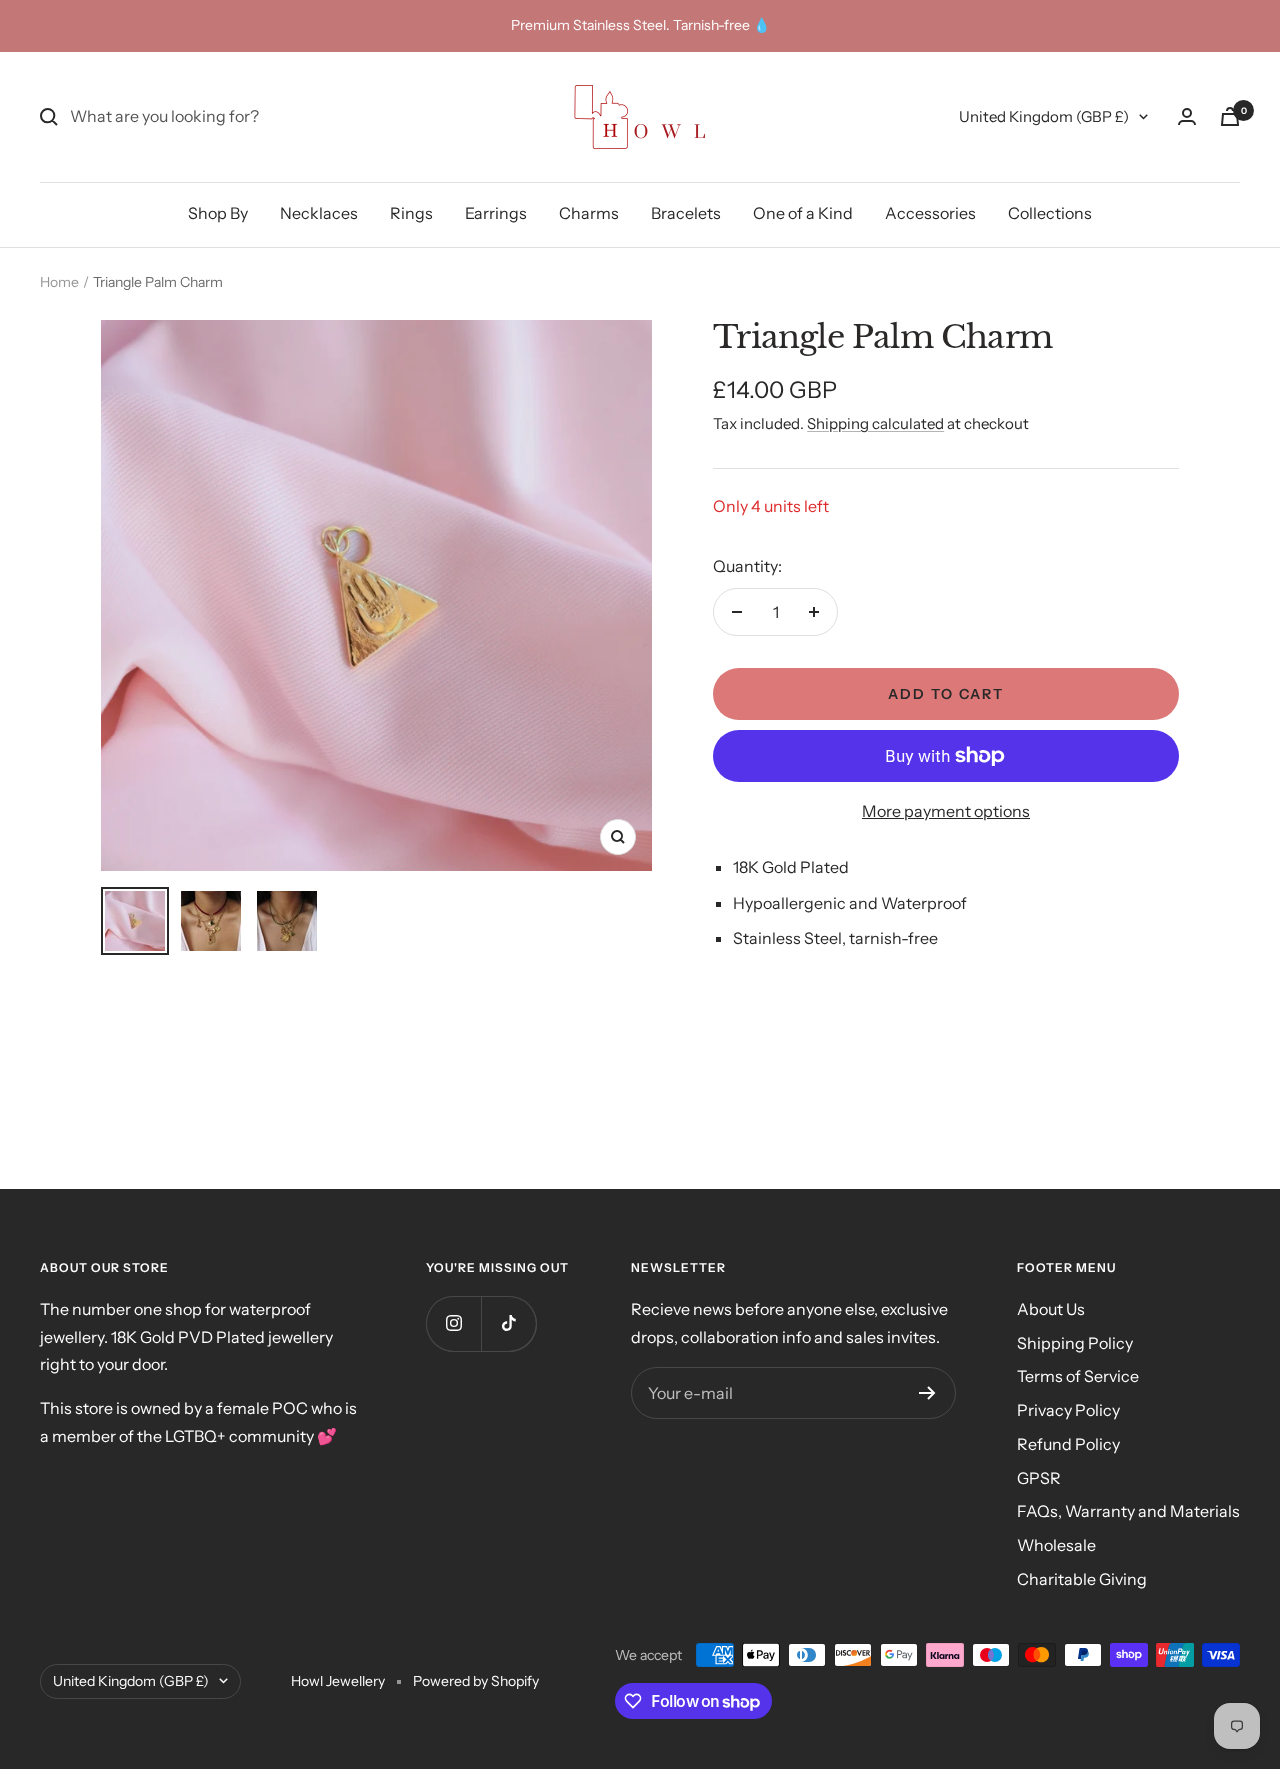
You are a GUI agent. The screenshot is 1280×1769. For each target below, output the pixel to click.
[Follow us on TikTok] (508, 1323)
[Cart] (1230, 116)
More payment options (946, 811)
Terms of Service (1078, 1376)
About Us (1051, 1309)
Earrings (496, 213)
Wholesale (1056, 1545)
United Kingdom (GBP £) (1044, 116)
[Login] (1187, 116)
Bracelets (686, 213)
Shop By (218, 213)
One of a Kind (803, 213)
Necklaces (319, 213)
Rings (411, 213)
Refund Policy (1068, 1444)
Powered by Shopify (476, 1681)
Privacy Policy (1068, 1410)
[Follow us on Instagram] (453, 1323)
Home (59, 282)
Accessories (930, 213)
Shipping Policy (1075, 1343)
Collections (1050, 213)
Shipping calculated (875, 423)
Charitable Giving (1082, 1579)
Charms (589, 213)
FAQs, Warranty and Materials (1128, 1511)
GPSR (1039, 1478)
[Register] (927, 1393)
